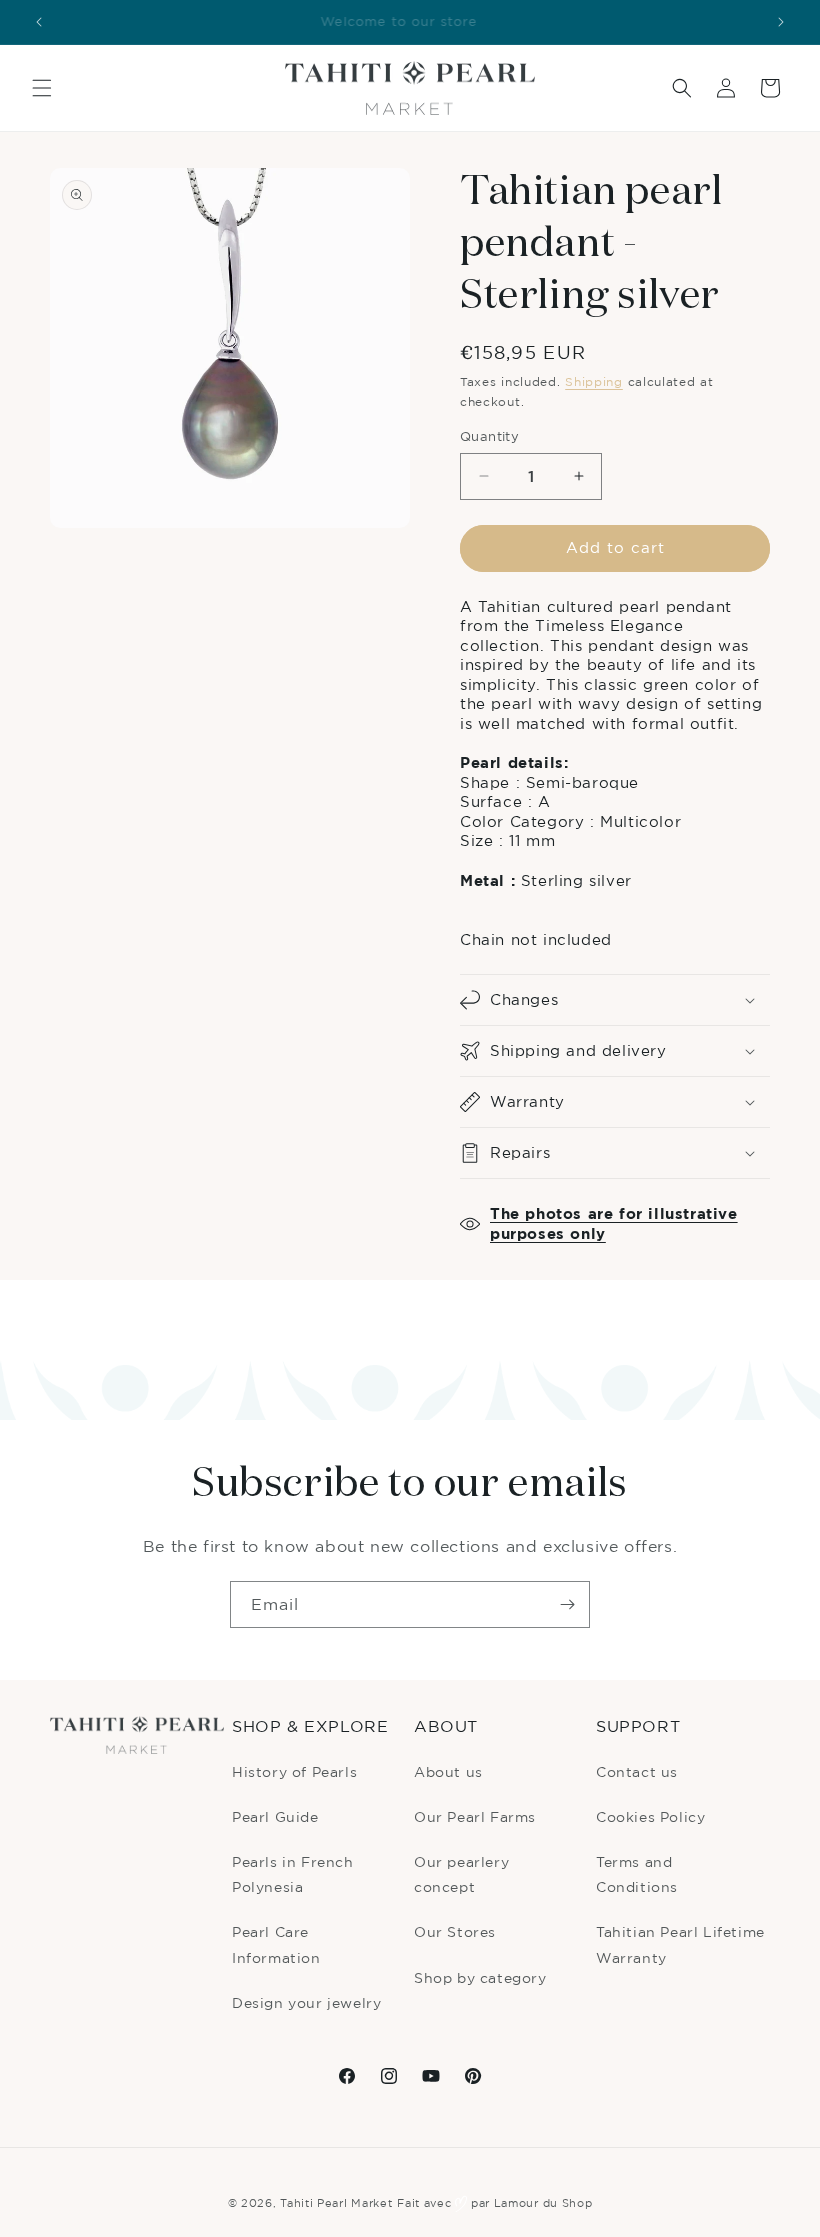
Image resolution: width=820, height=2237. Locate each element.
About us (448, 1771)
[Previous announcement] (39, 22)
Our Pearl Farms (475, 1816)
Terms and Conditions (637, 1874)
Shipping (594, 381)
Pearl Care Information (276, 1944)
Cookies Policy (650, 1816)
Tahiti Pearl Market (336, 2203)
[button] (42, 88)
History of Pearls (294, 1771)
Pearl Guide (275, 1816)
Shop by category (480, 1977)
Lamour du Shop (543, 2203)
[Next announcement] (781, 22)
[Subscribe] (567, 1604)
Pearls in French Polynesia (293, 1874)
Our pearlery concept (461, 1874)
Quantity (489, 436)
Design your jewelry (306, 2002)
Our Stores (455, 1931)
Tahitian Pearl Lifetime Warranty (680, 1944)
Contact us (637, 1771)
